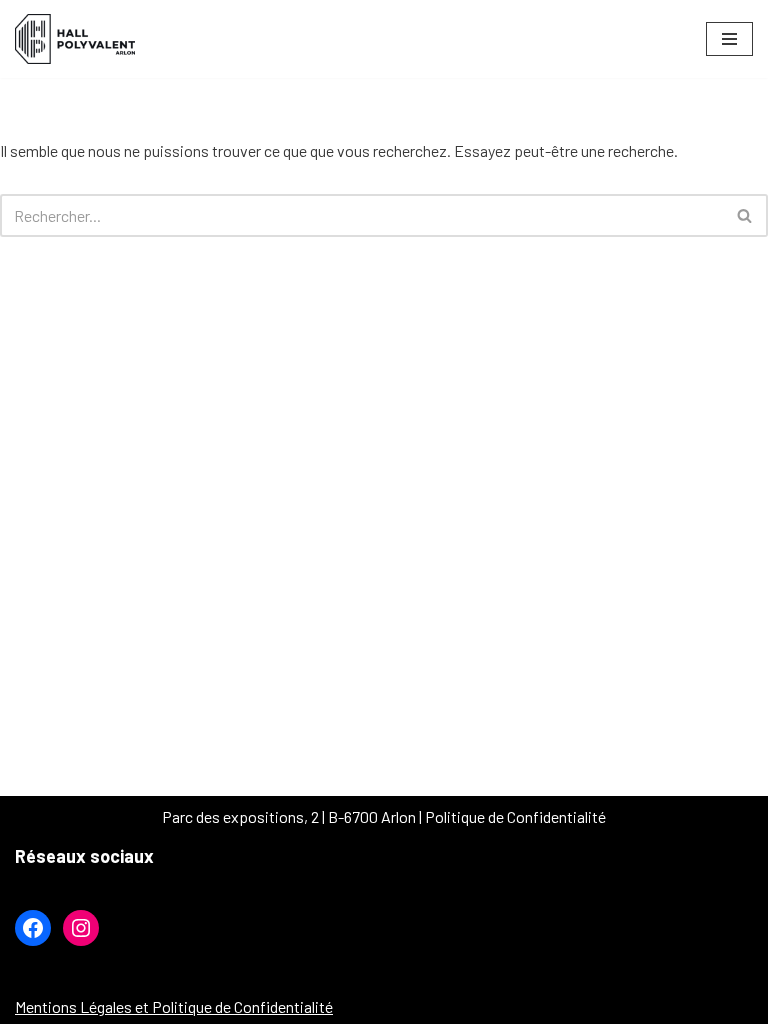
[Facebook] (33, 928)
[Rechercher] (745, 215)
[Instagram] (81, 928)
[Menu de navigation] (729, 39)
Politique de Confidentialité (515, 816)
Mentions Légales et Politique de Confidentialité (174, 1006)
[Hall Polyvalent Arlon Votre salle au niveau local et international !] (80, 39)
